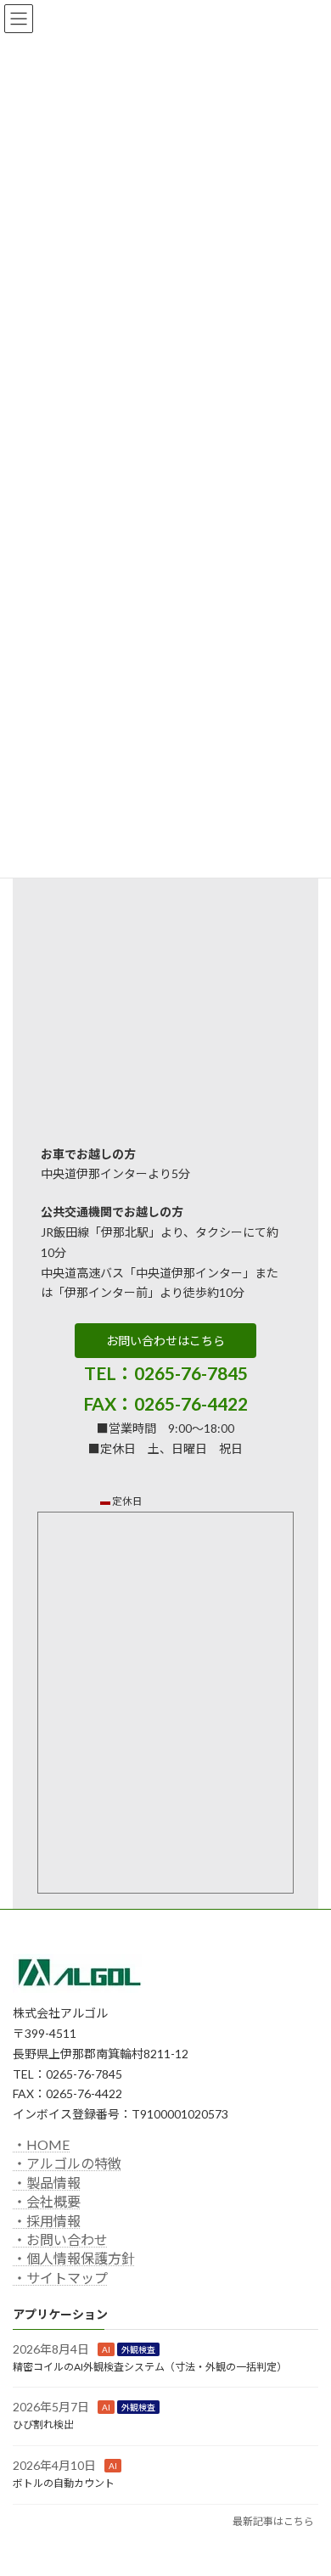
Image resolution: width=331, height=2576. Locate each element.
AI (106, 2349)
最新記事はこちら (273, 2520)
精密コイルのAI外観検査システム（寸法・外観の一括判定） (150, 2366)
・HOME (41, 2144)
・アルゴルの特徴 (67, 2163)
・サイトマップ (60, 2277)
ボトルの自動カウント (64, 2482)
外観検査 (138, 2349)
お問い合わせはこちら (165, 1341)
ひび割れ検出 (43, 2424)
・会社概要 (47, 2201)
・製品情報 (47, 2182)
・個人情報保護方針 (74, 2258)
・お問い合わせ (60, 2239)
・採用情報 (47, 2220)
